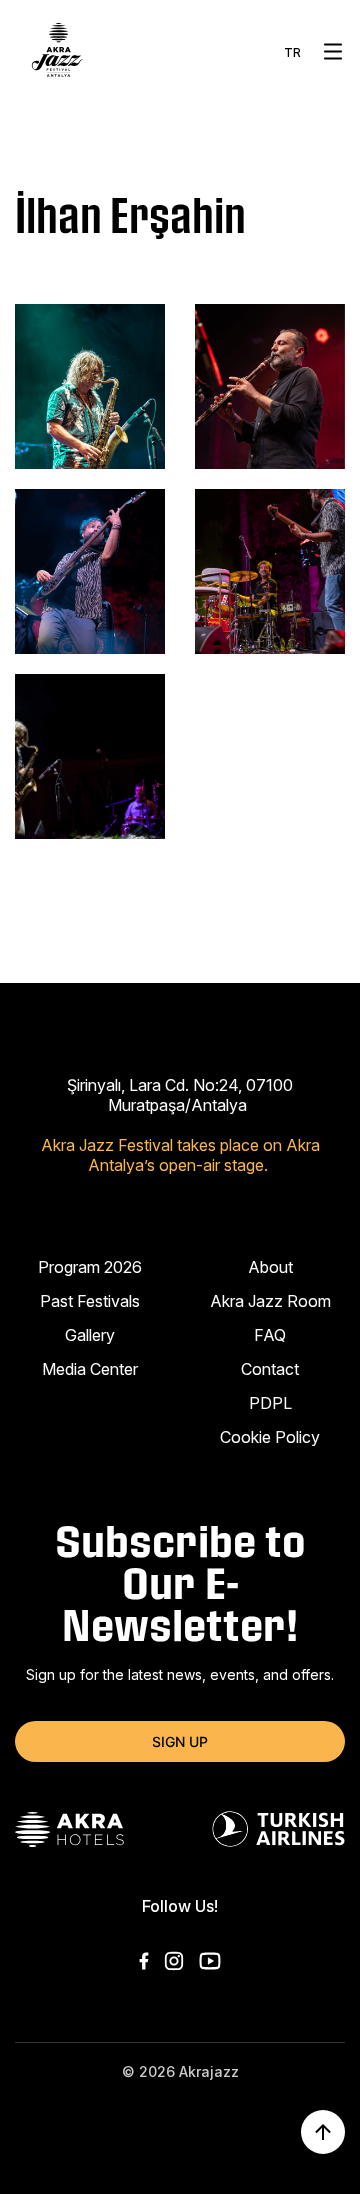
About (270, 1267)
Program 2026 (90, 1267)
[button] (333, 51)
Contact (270, 1369)
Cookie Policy (270, 1437)
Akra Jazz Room (270, 1301)
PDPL (270, 1403)
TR (292, 52)
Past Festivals (90, 1301)
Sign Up (180, 1741)
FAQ (270, 1335)
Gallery (90, 1335)
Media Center (90, 1369)
